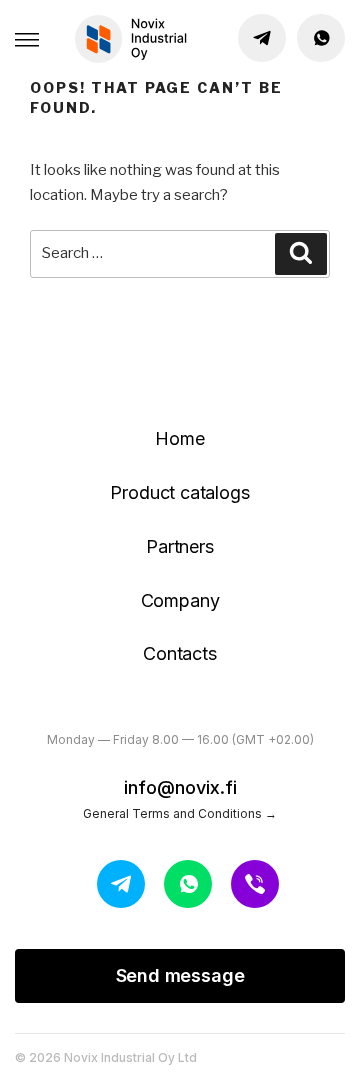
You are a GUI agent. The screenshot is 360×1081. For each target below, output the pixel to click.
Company (180, 600)
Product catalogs (179, 492)
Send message (180, 975)
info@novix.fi (180, 787)
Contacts (180, 653)
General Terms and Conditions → (180, 813)
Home (179, 438)
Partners (180, 546)
